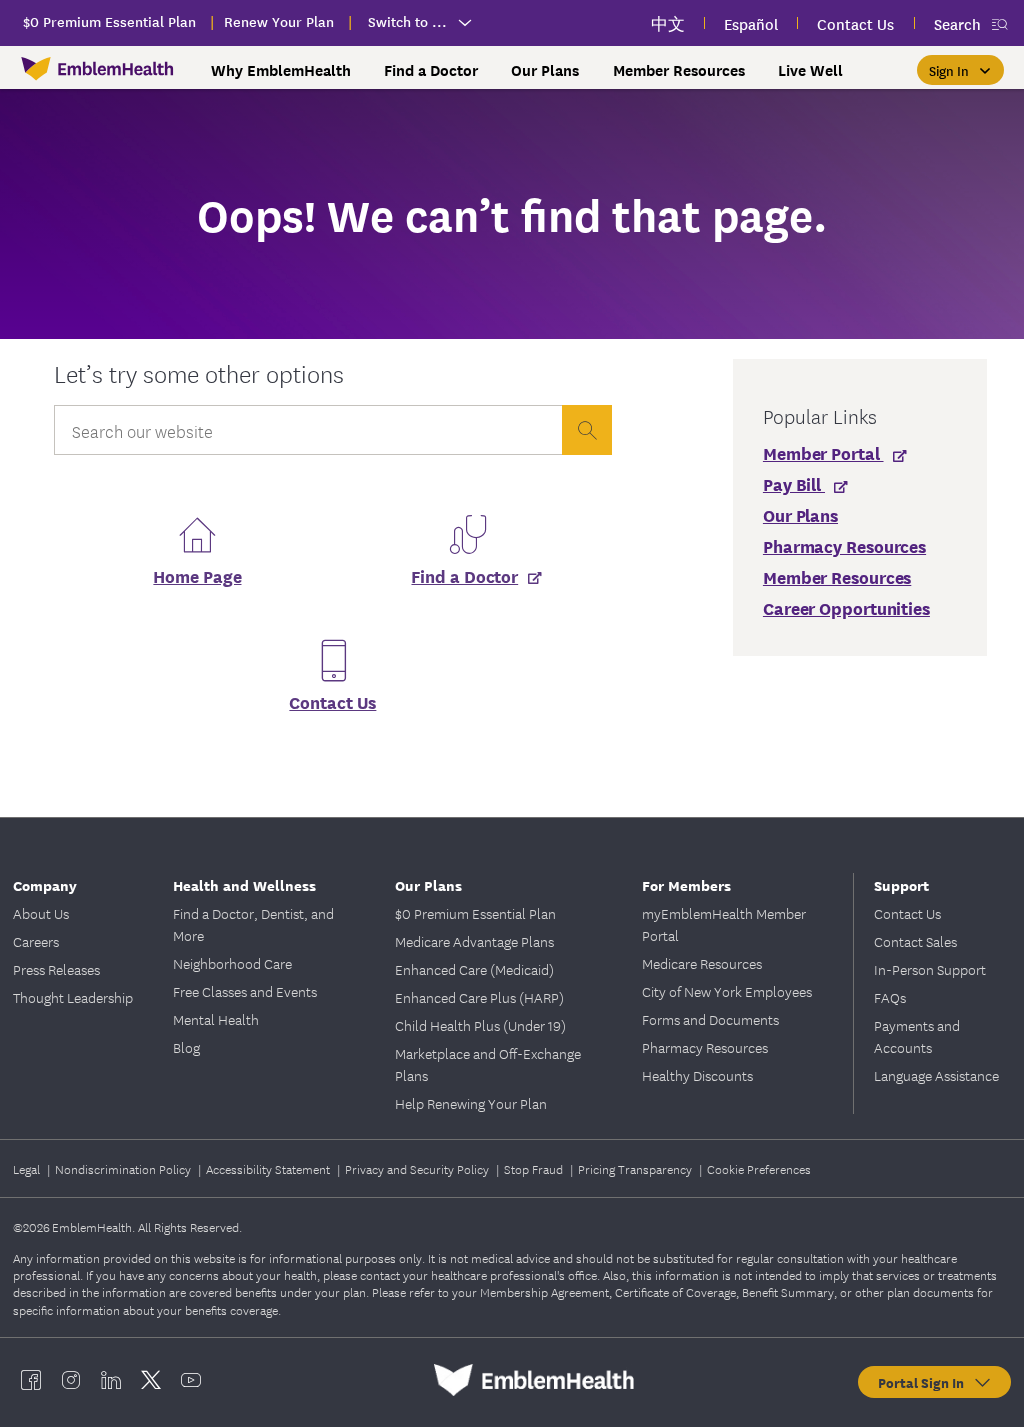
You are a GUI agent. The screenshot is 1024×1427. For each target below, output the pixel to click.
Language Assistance (936, 1075)
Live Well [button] (810, 70)
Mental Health (216, 1019)
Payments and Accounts (917, 1036)
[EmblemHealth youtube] (191, 1380)
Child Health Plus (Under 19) (480, 1025)
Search (957, 23)
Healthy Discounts (697, 1075)
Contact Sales (915, 941)
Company (45, 884)
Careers (36, 941)
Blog (186, 1047)
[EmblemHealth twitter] (151, 1380)
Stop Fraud (535, 1168)
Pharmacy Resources (705, 1047)
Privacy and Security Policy (418, 1168)
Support (901, 884)
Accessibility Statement (269, 1168)
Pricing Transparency (636, 1168)
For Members (686, 884)
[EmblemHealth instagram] (71, 1380)
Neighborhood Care (232, 963)
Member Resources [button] (679, 70)
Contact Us (332, 701)
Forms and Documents (710, 1019)
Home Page (197, 575)
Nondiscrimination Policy (124, 1168)
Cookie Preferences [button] (759, 1168)
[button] (960, 70)
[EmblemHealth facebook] (31, 1380)
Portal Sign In (925, 1382)
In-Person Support (930, 969)
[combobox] (308, 435)
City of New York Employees (727, 991)
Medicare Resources (702, 963)
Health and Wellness (244, 884)
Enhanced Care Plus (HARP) (479, 997)
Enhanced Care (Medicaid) (474, 969)
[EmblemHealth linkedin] (111, 1380)
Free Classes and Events (245, 991)
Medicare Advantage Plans (474, 941)
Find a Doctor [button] (431, 70)
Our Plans (428, 884)
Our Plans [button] (545, 70)
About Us (41, 913)
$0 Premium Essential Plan (475, 913)
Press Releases (56, 969)
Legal (28, 1168)
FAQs (890, 997)
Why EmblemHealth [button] (281, 70)
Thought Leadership (73, 997)
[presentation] (587, 430)
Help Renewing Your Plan (471, 1103)
